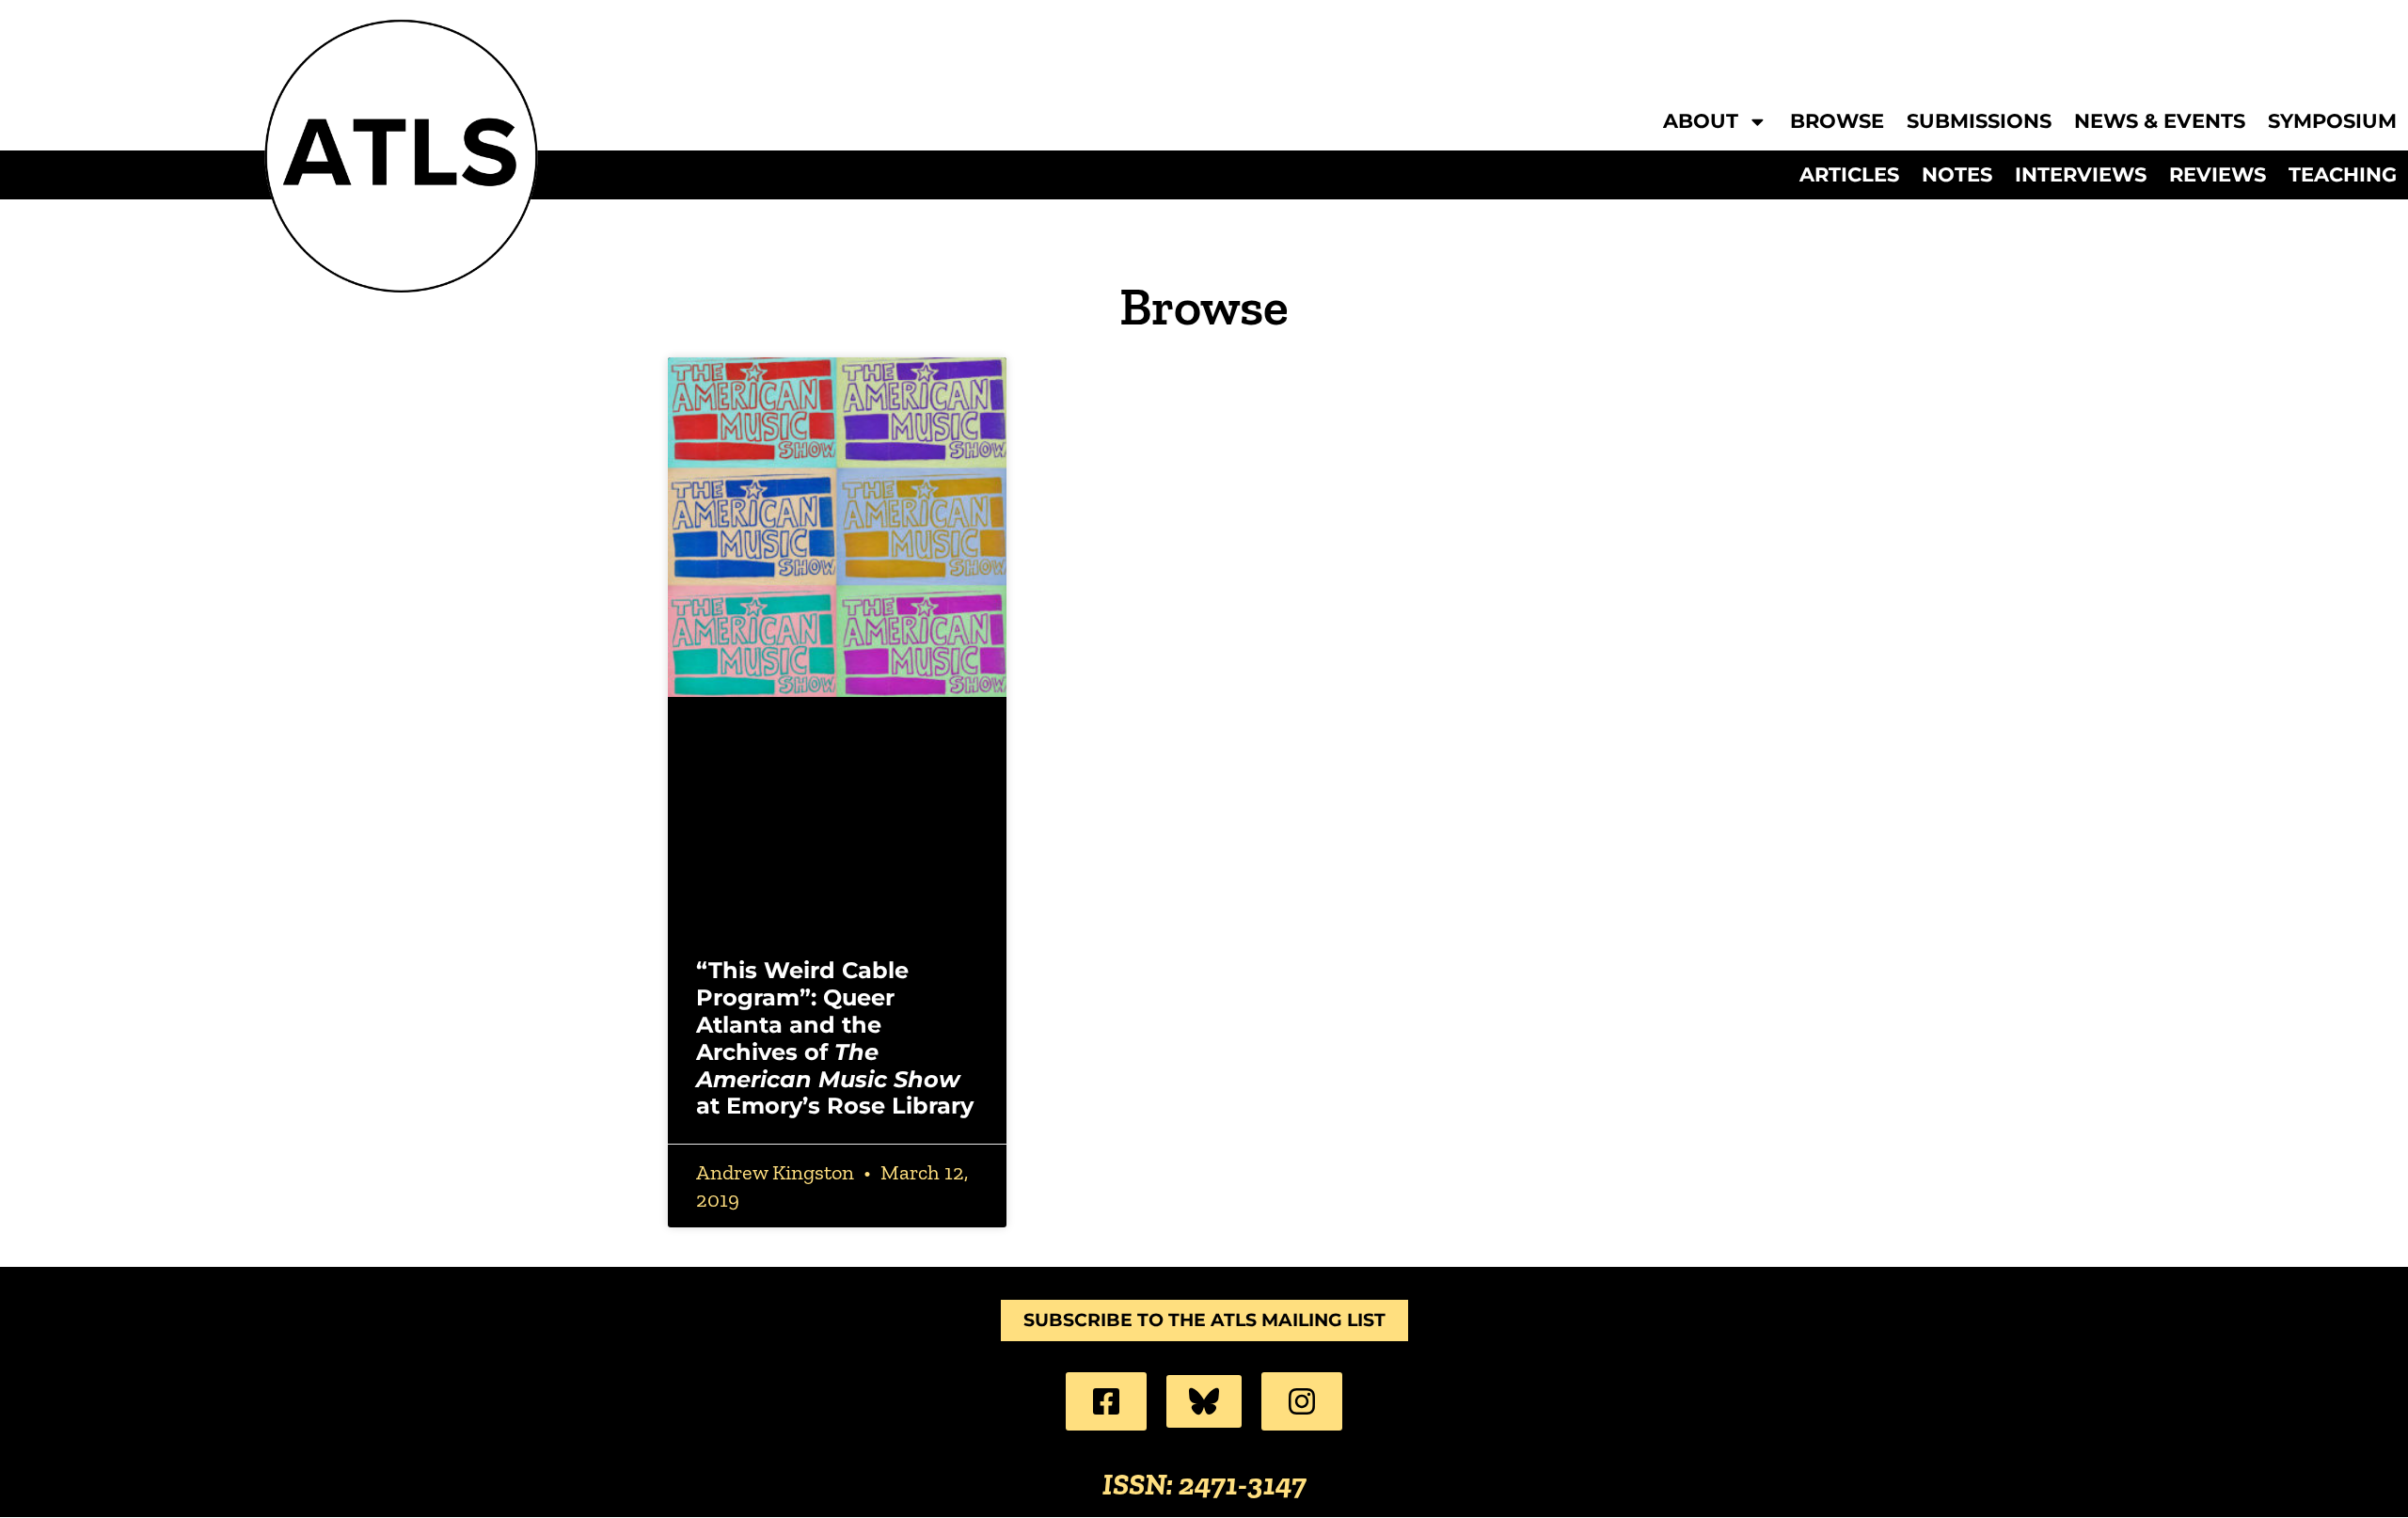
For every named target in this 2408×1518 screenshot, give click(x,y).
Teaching (2343, 175)
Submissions (1979, 122)
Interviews (2081, 175)
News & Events (2160, 122)
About (1701, 122)
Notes (1957, 175)
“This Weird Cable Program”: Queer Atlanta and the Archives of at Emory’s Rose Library (835, 1038)
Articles (1849, 175)
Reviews (2218, 175)
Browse (1837, 122)
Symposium (2332, 122)
